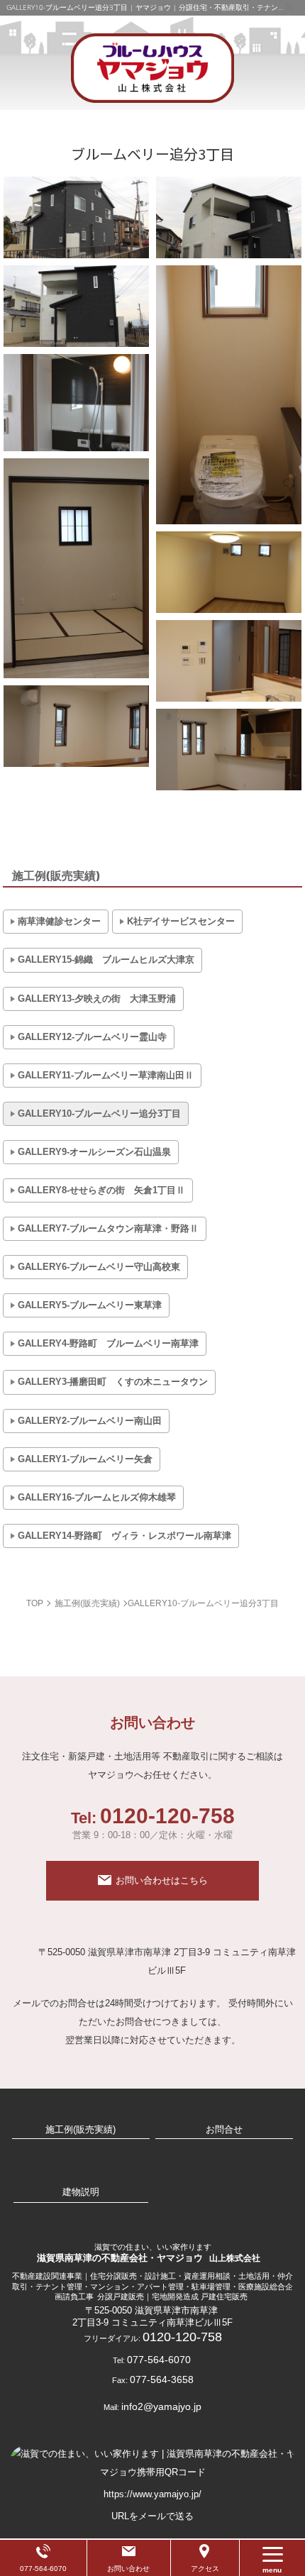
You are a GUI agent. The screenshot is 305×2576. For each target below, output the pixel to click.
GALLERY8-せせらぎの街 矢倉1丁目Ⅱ (101, 1190)
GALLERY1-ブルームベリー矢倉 (85, 1459)
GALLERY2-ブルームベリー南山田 (90, 1421)
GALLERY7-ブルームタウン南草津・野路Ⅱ (108, 1228)
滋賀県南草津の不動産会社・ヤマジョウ (149, 2252)
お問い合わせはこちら (162, 1880)
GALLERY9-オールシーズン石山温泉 (94, 1152)
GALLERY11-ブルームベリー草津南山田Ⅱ (106, 1075)
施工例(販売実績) (56, 876)
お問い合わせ (128, 2569)
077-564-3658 (162, 2379)
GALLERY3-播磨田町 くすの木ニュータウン (113, 1382)
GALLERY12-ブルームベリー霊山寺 (92, 1037)
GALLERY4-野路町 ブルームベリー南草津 (108, 1343)
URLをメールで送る (152, 2516)
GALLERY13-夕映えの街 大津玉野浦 (97, 999)
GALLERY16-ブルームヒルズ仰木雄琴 (97, 1497)
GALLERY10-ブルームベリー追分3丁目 (99, 1113)
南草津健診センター (59, 921)
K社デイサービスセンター (181, 921)
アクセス (205, 2569)
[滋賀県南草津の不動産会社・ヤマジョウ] (152, 68)
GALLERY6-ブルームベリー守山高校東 (99, 1267)
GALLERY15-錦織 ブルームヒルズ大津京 (106, 960)
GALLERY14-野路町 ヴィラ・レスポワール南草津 (124, 1536)
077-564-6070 (159, 2360)
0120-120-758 (153, 1823)
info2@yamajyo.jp (161, 2406)
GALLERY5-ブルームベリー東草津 (90, 1305)
